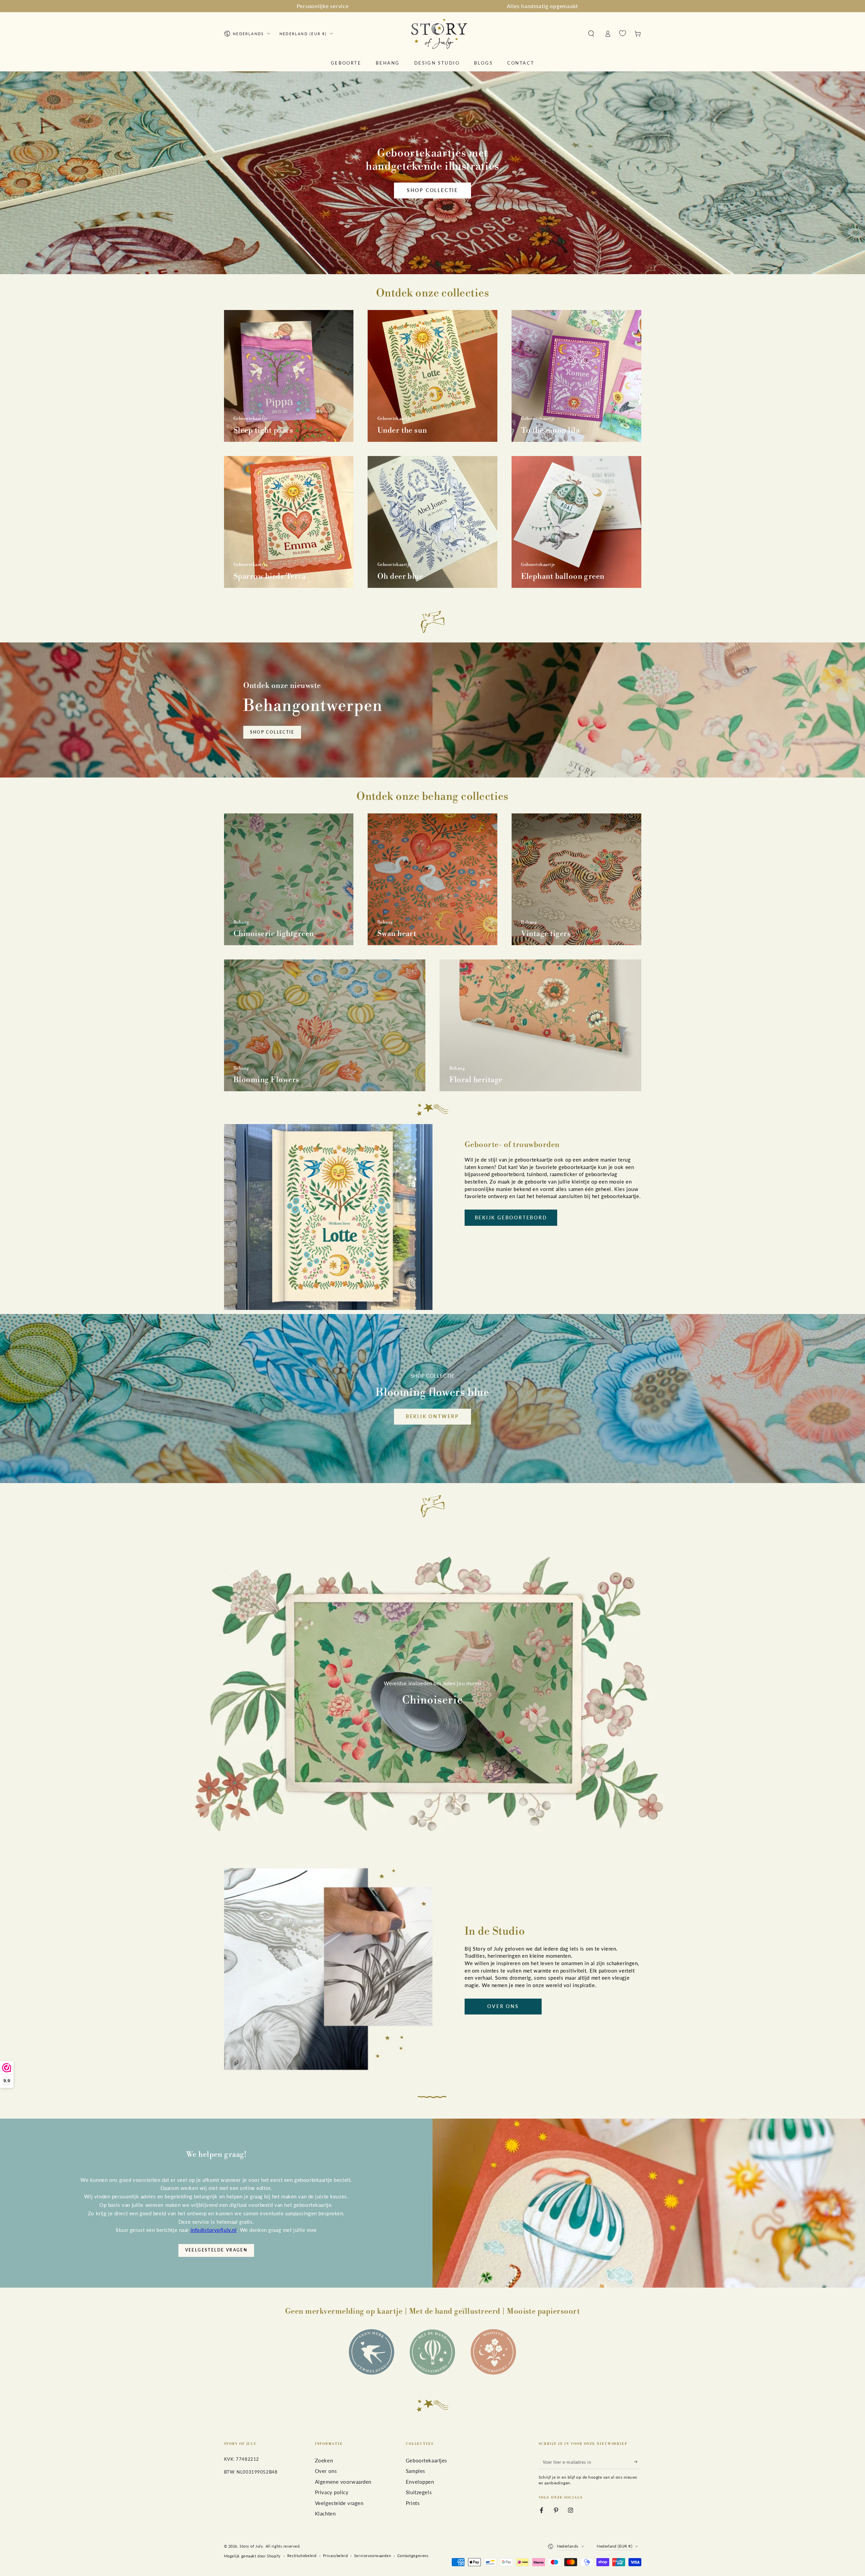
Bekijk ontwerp (432, 1416)
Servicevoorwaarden (373, 2556)
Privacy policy (332, 2492)
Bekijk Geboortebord (511, 1218)
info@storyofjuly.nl (214, 2230)
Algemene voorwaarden (343, 2482)
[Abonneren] (638, 2462)
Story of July (251, 2546)
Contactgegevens (413, 2556)
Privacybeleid (335, 2556)
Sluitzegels (419, 2492)
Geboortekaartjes (427, 2460)
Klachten (325, 2513)
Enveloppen (420, 2482)
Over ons (503, 2006)
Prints (413, 2503)
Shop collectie (432, 190)
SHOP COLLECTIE (272, 732)
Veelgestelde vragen (216, 2250)
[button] (591, 34)
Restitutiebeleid (302, 2556)
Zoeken (324, 2460)
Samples (416, 2471)
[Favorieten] (623, 33)
